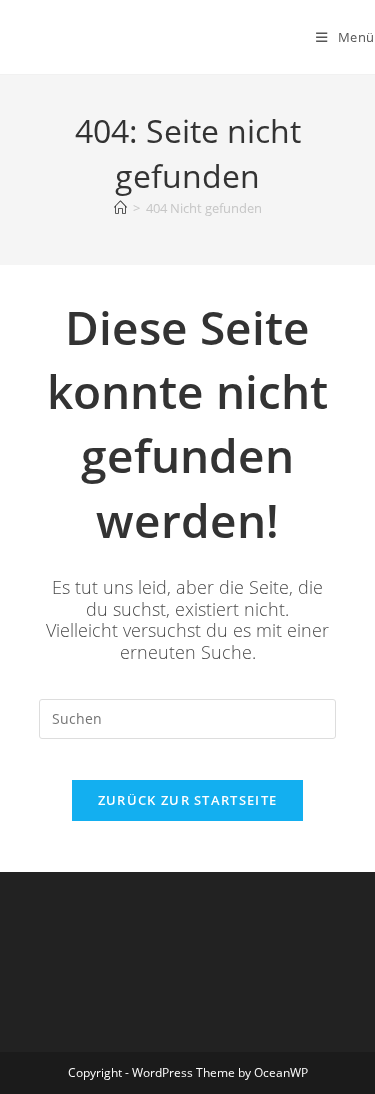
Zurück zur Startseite (187, 800)
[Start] (120, 208)
